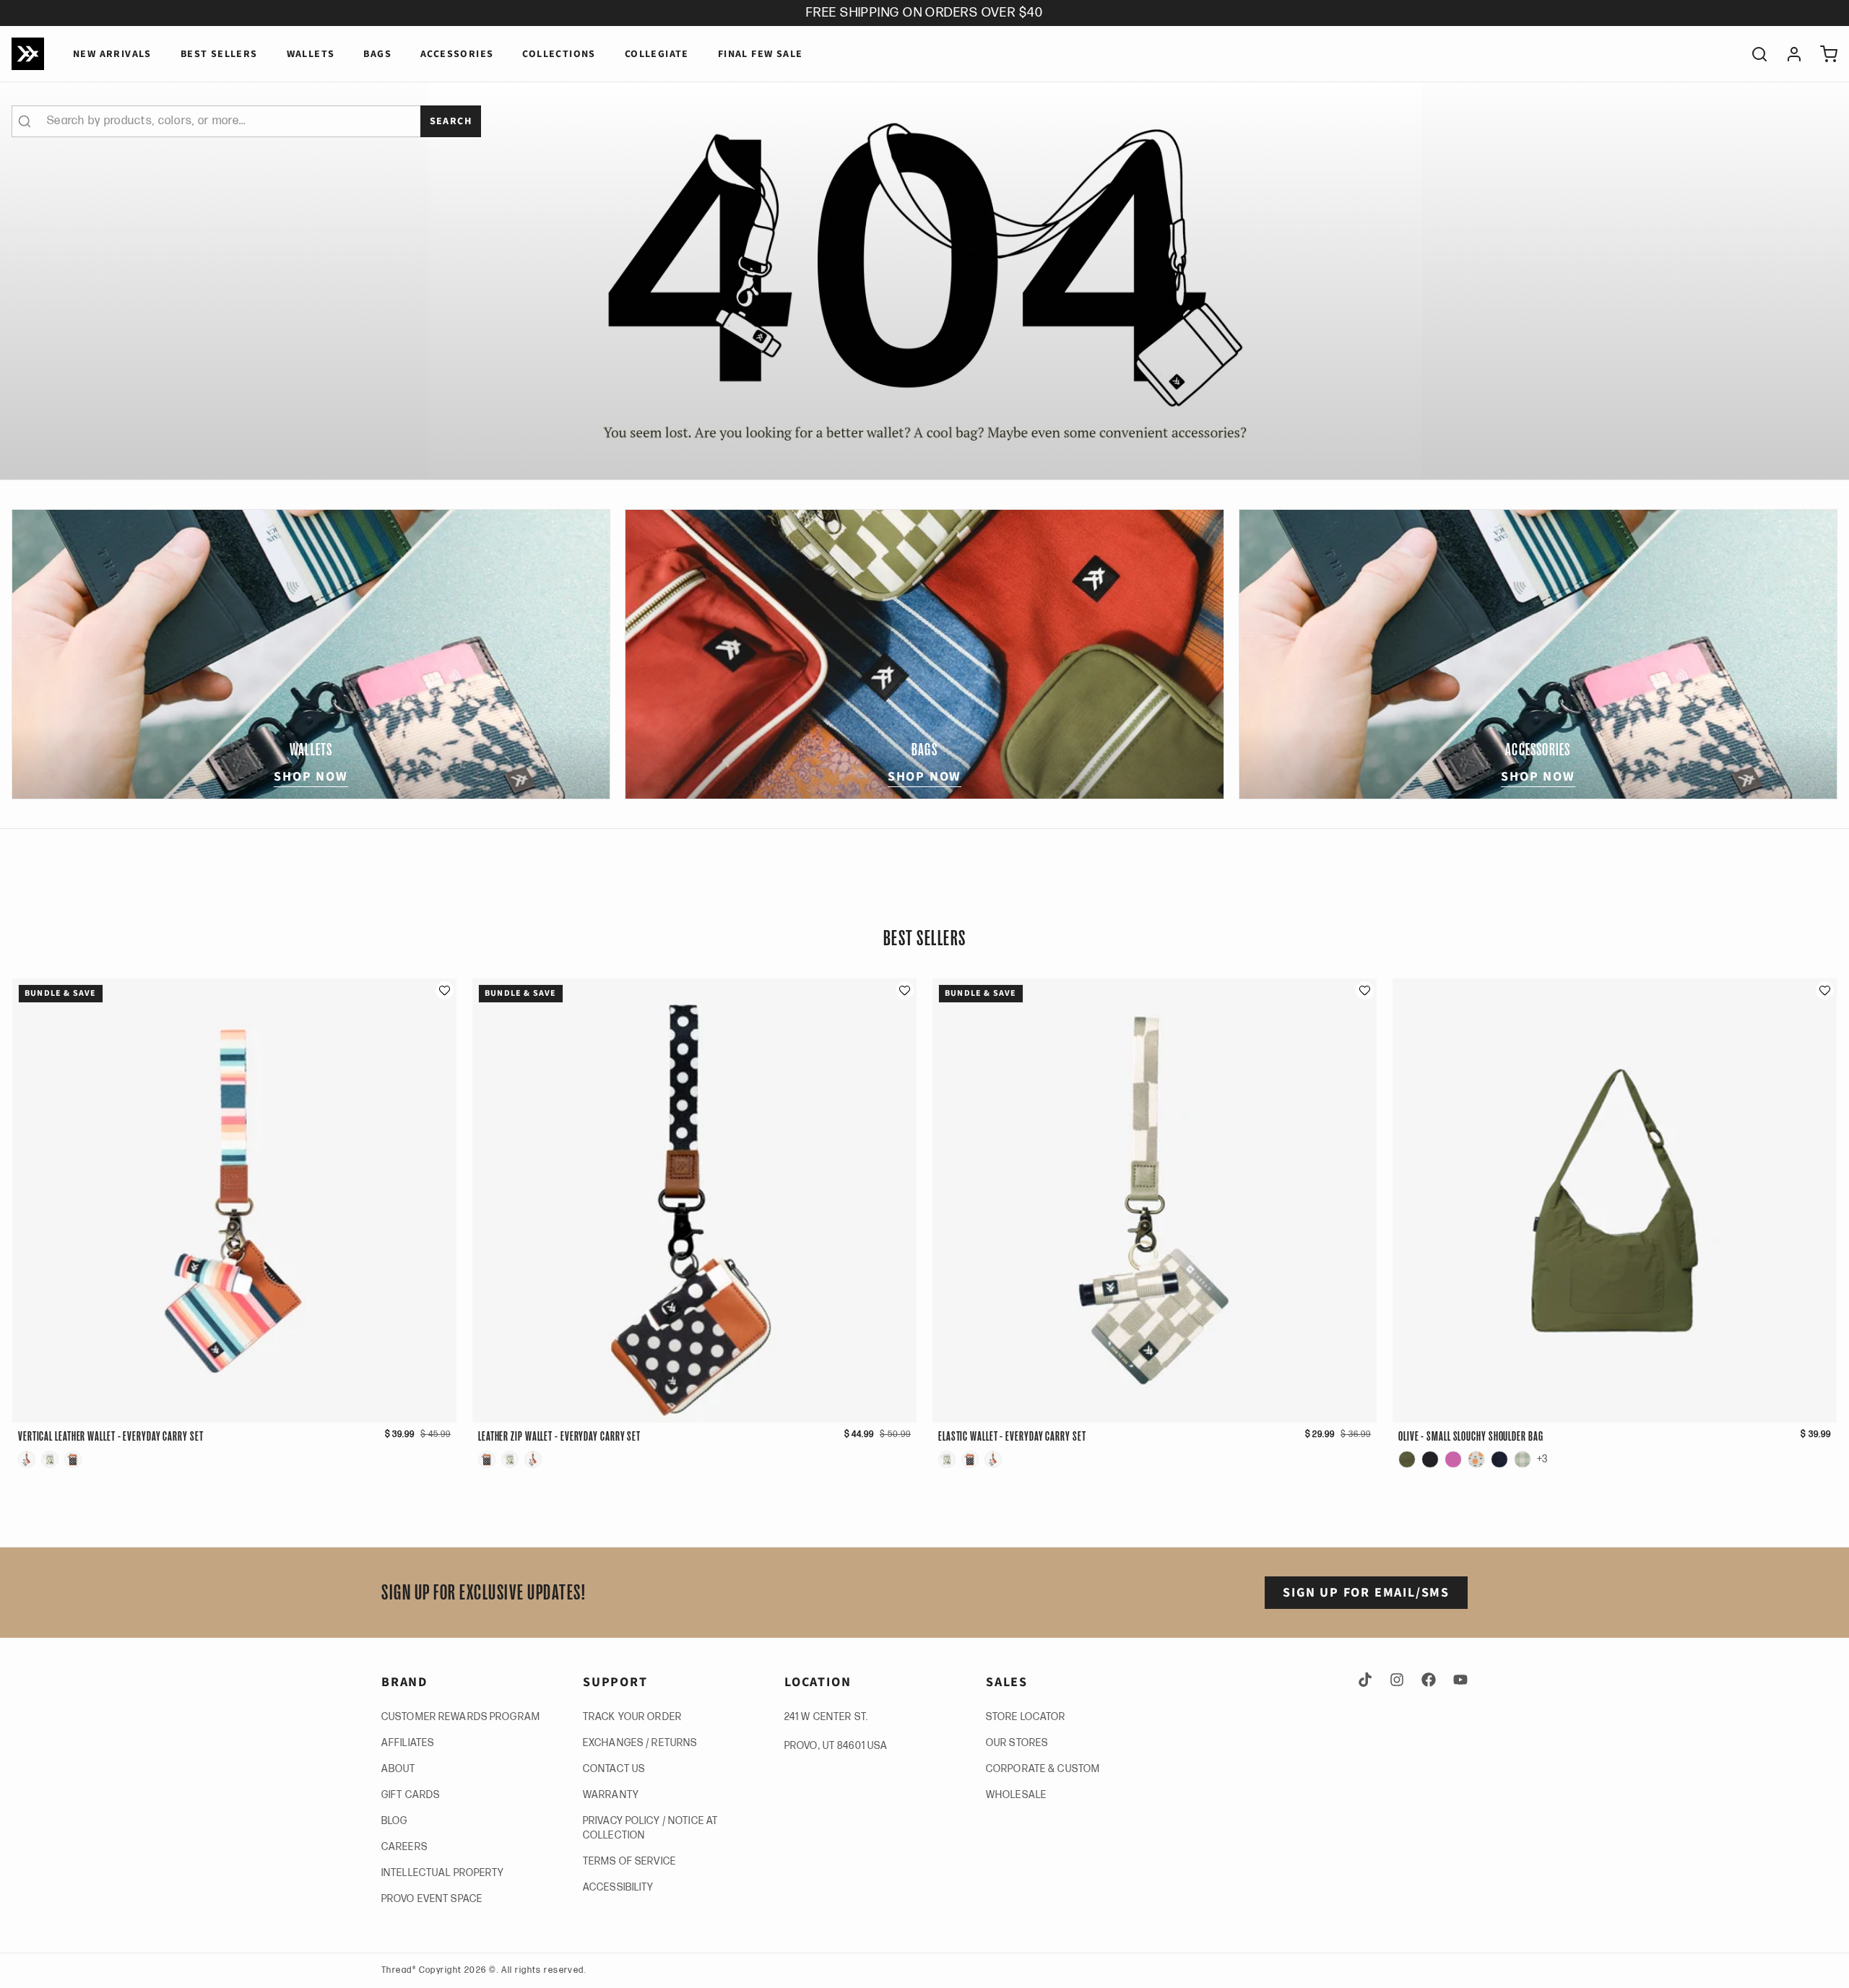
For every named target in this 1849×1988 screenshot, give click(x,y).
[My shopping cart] (1823, 54)
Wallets (311, 54)
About (399, 1769)
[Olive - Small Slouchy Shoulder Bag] (1407, 1459)
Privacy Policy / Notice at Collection (650, 1828)
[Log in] (1788, 54)
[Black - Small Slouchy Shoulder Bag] (1430, 1459)
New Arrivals (112, 54)
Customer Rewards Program (461, 1717)
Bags (377, 54)
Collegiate (657, 54)
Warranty (611, 1795)
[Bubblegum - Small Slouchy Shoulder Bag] (1453, 1459)
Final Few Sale (761, 54)
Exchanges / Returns (640, 1743)
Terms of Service (629, 1861)
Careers (404, 1847)
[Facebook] (1429, 1680)
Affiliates (408, 1743)
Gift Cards (411, 1795)
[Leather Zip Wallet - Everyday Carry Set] (73, 1459)
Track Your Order (632, 1717)
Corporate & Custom (1043, 1769)
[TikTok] (1368, 1680)
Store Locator (1026, 1717)
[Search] (1754, 54)
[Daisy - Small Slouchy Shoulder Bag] (1476, 1459)
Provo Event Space (432, 1899)
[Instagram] (1397, 1680)
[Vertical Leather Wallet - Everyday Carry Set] (27, 1459)
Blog (394, 1821)
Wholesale (1016, 1795)
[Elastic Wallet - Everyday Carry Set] (50, 1459)
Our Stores (1017, 1743)
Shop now (311, 777)
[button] (445, 990)
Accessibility (619, 1887)
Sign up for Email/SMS (1366, 1593)
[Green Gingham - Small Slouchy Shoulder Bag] (1523, 1459)
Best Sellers (219, 54)
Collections (559, 54)
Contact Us (614, 1769)
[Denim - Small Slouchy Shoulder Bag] (1499, 1459)
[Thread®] (28, 54)
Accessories (457, 54)
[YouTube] (1458, 1680)
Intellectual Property (443, 1873)
